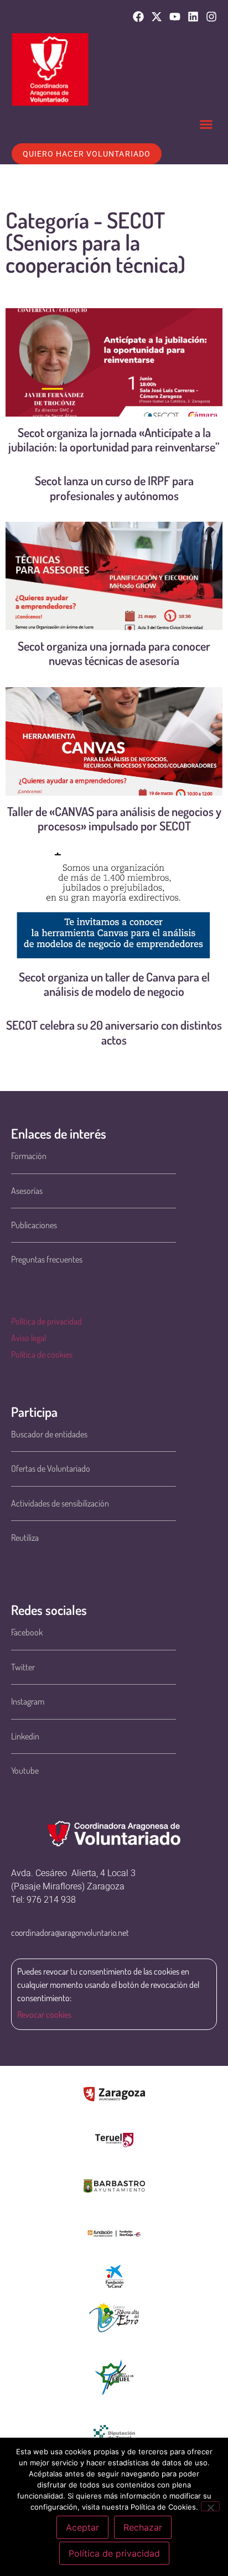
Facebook (27, 1632)
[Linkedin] (193, 17)
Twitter (23, 1667)
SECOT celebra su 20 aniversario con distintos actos (114, 1032)
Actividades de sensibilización (60, 1503)
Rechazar (143, 2527)
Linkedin (25, 1736)
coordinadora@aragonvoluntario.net (70, 1933)
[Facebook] (138, 17)
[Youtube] (175, 17)
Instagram (28, 1701)
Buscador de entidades (49, 1434)
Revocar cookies (44, 2014)
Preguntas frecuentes (47, 1259)
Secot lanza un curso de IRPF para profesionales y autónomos (114, 487)
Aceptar (82, 2527)
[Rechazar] (210, 2506)
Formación (29, 1156)
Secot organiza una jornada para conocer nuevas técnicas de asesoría (114, 653)
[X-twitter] (157, 17)
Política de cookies (42, 1354)
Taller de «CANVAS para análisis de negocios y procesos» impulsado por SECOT (114, 818)
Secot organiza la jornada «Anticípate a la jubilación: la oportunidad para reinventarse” (114, 439)
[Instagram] (211, 17)
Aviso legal (28, 1338)
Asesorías (27, 1191)
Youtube (25, 1770)
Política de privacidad (46, 1321)
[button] (206, 124)
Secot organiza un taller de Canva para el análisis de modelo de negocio (114, 984)
